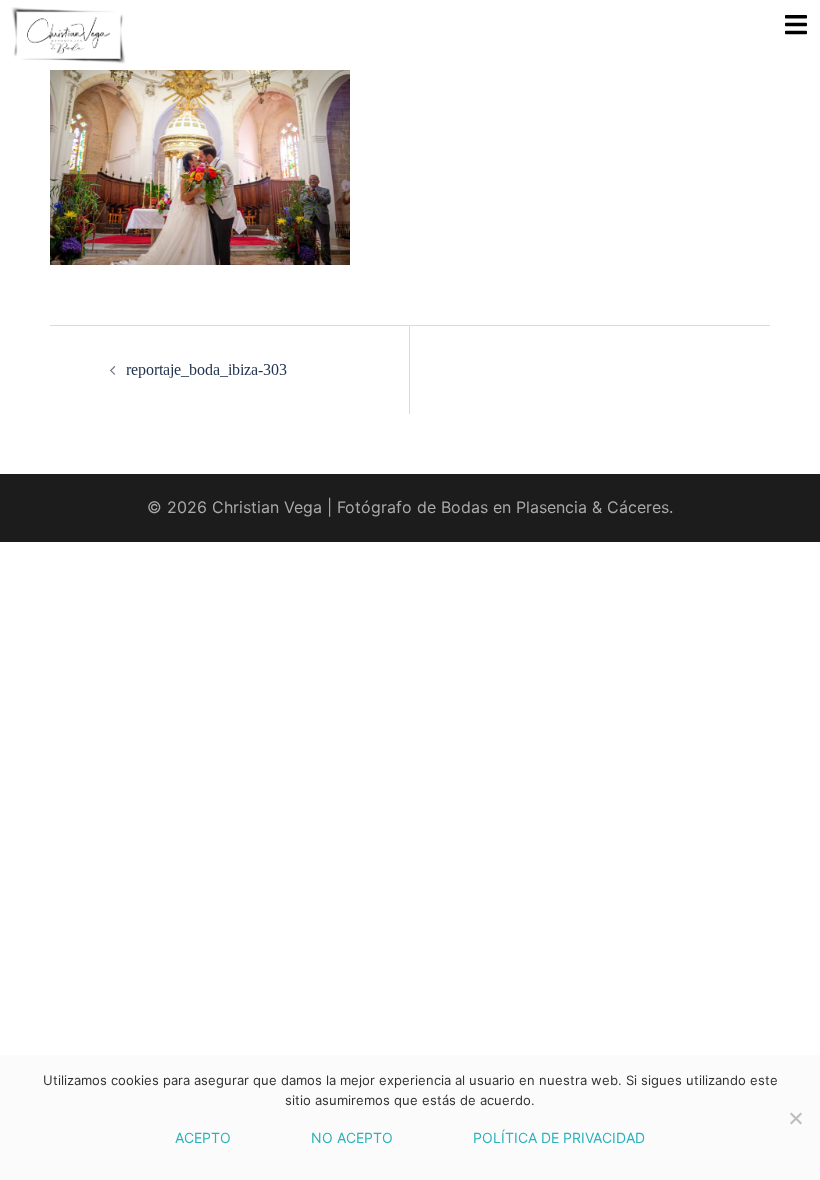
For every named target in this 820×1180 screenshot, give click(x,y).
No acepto (352, 1137)
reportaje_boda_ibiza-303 (206, 369)
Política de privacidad (559, 1137)
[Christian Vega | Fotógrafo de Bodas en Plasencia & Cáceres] (207, 35)
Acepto (203, 1137)
